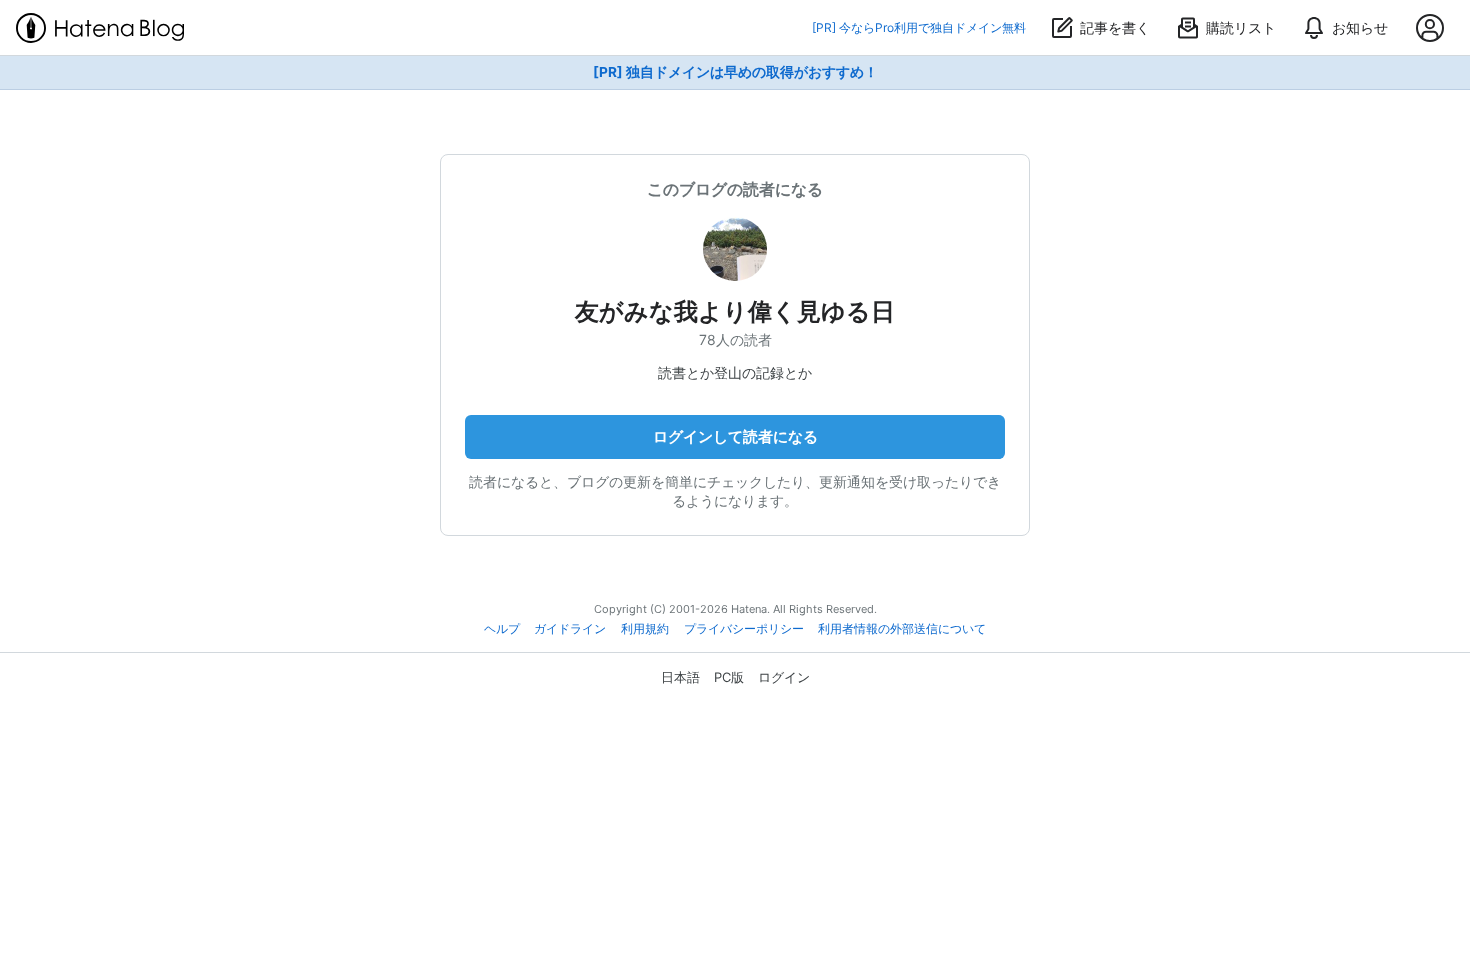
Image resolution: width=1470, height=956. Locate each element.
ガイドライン (570, 629)
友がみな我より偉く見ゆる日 (735, 311)
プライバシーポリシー (744, 629)
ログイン (784, 677)
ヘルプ (502, 629)
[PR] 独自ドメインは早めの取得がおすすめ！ (735, 72)
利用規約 (645, 629)
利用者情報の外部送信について (902, 629)
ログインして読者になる (735, 436)
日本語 (680, 677)
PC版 (729, 677)
